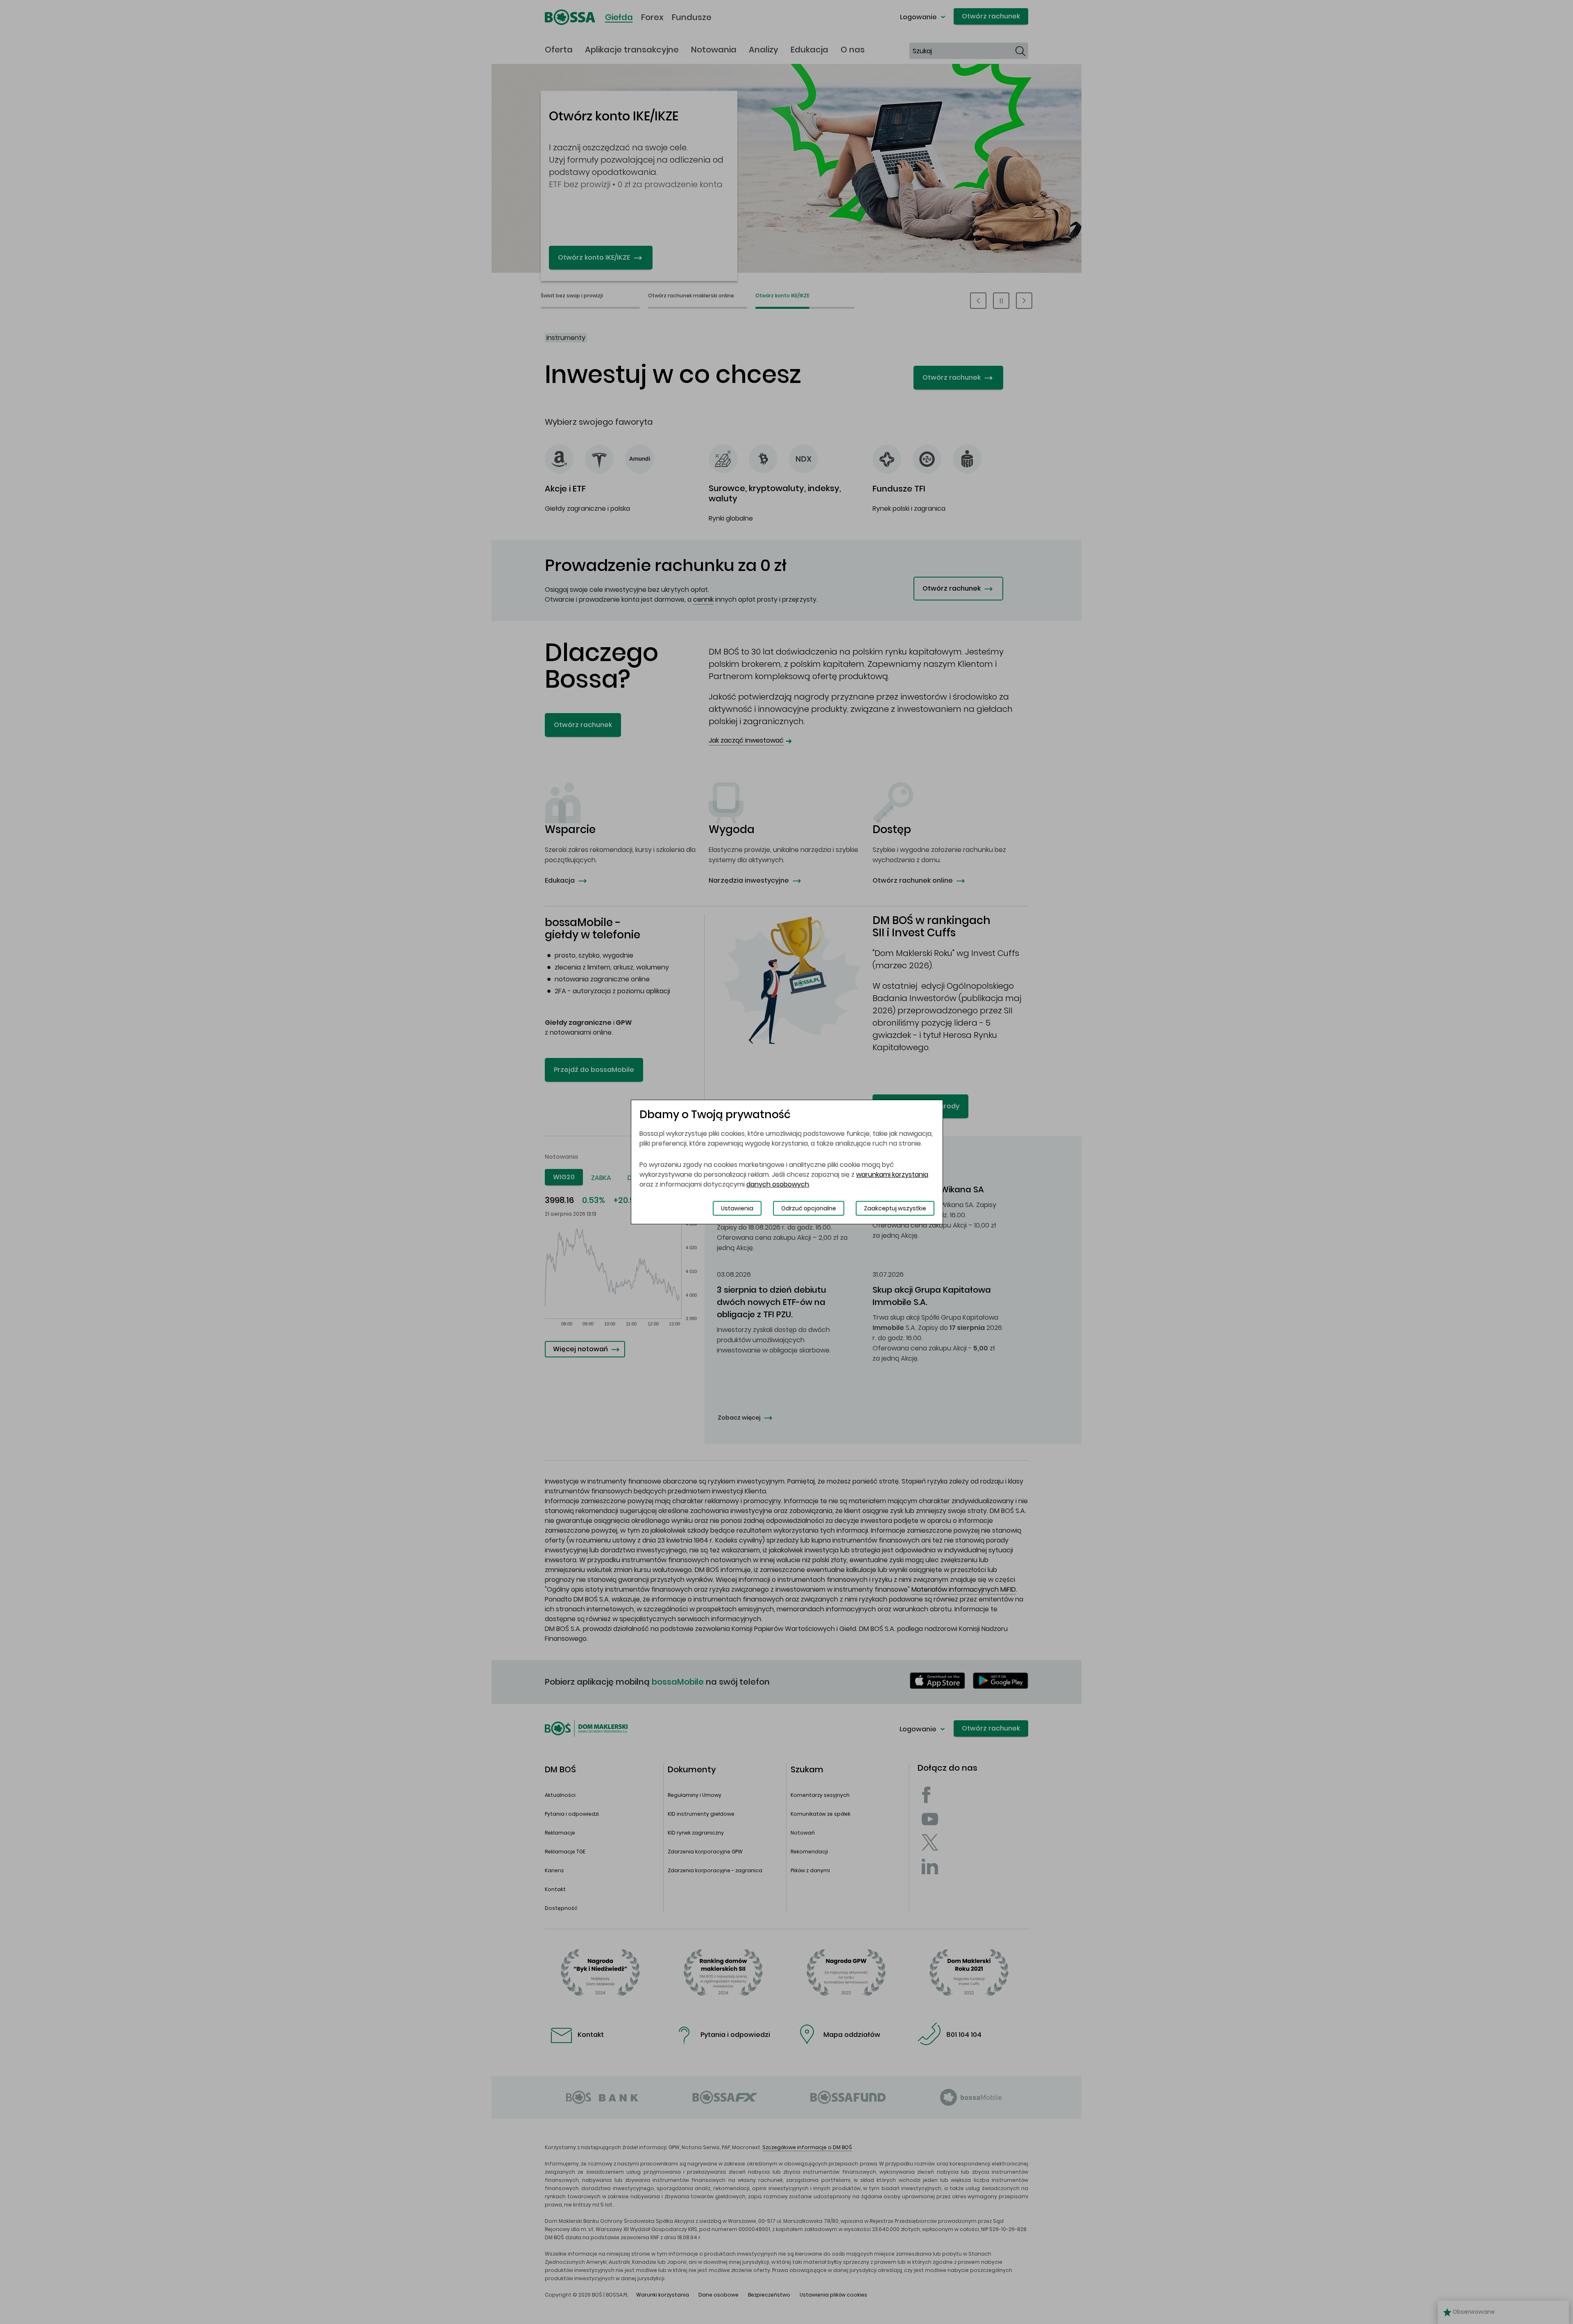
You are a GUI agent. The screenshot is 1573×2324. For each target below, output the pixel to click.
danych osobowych (778, 1184)
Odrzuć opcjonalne (809, 1208)
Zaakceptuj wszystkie (895, 1208)
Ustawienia (737, 1208)
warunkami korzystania (892, 1174)
